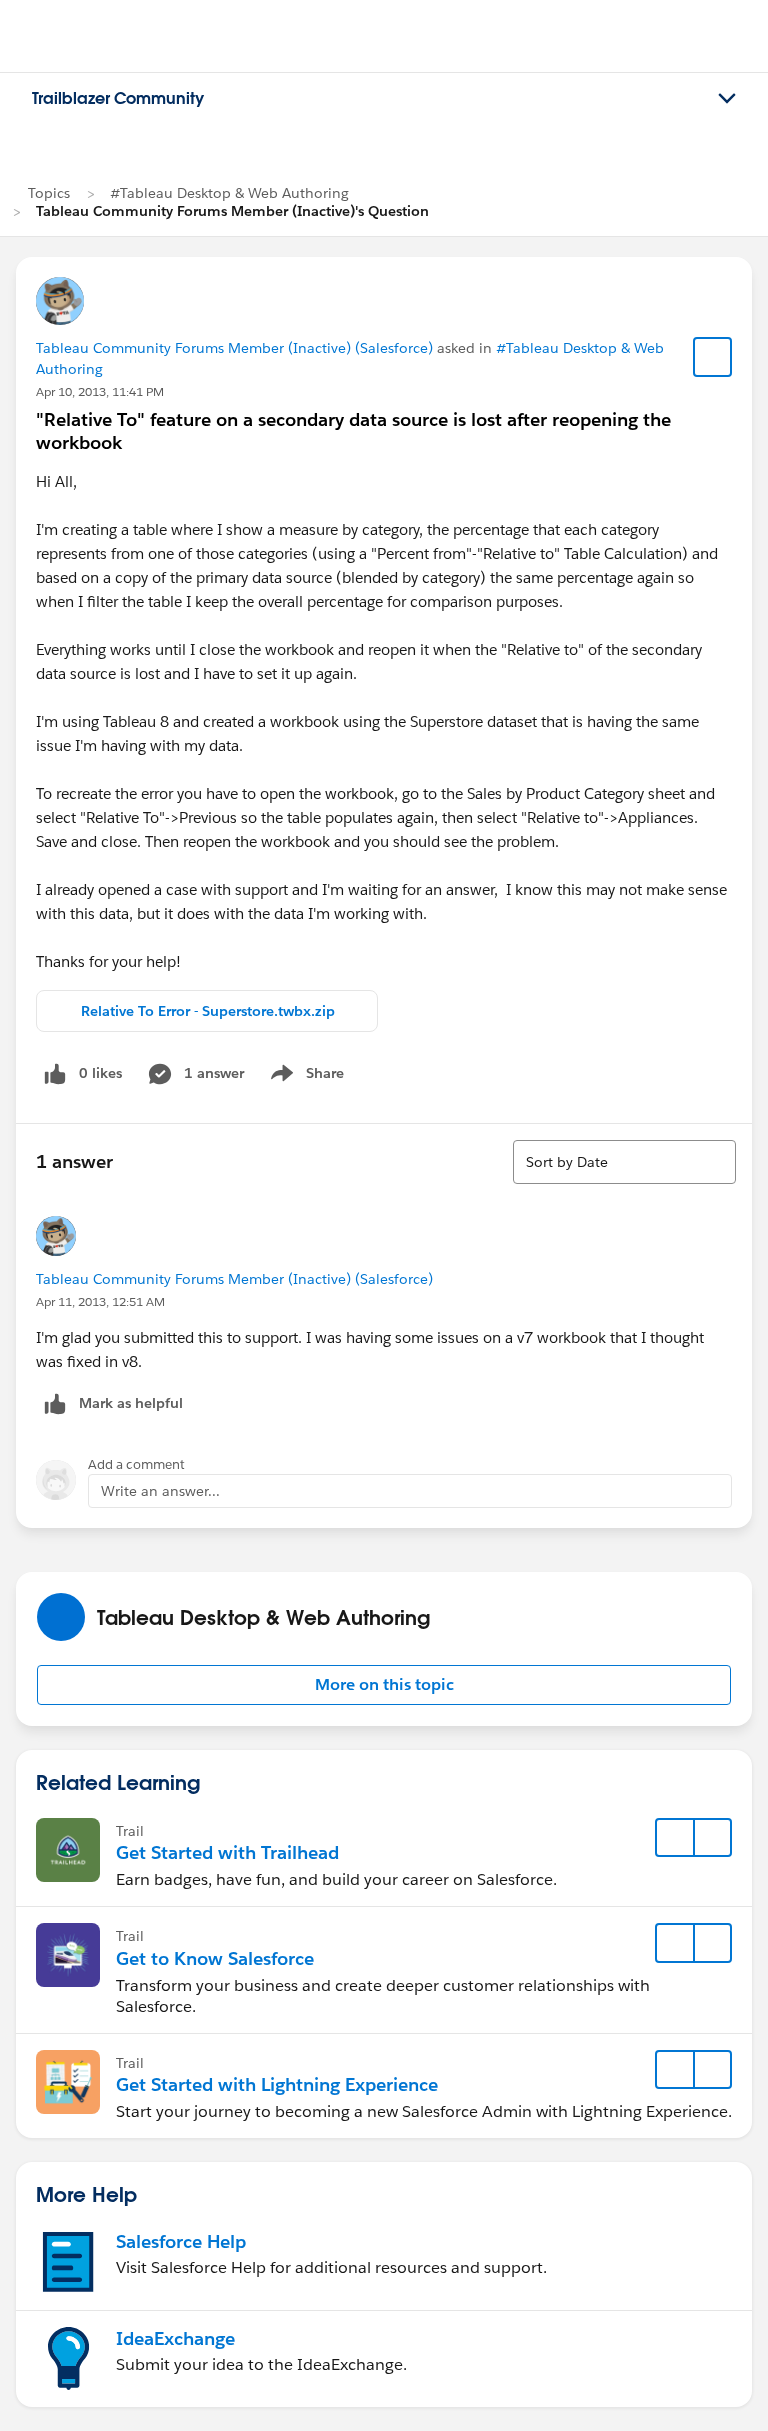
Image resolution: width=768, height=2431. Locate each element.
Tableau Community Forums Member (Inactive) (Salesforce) (234, 348)
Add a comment (136, 1464)
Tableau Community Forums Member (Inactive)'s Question (232, 211)
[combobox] (624, 1162)
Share (304, 1077)
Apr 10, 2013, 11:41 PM (100, 391)
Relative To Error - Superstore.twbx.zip (208, 1011)
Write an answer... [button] (160, 1491)
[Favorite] (713, 357)
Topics (49, 193)
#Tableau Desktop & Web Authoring (229, 193)
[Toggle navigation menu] (727, 99)
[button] (384, 1685)
